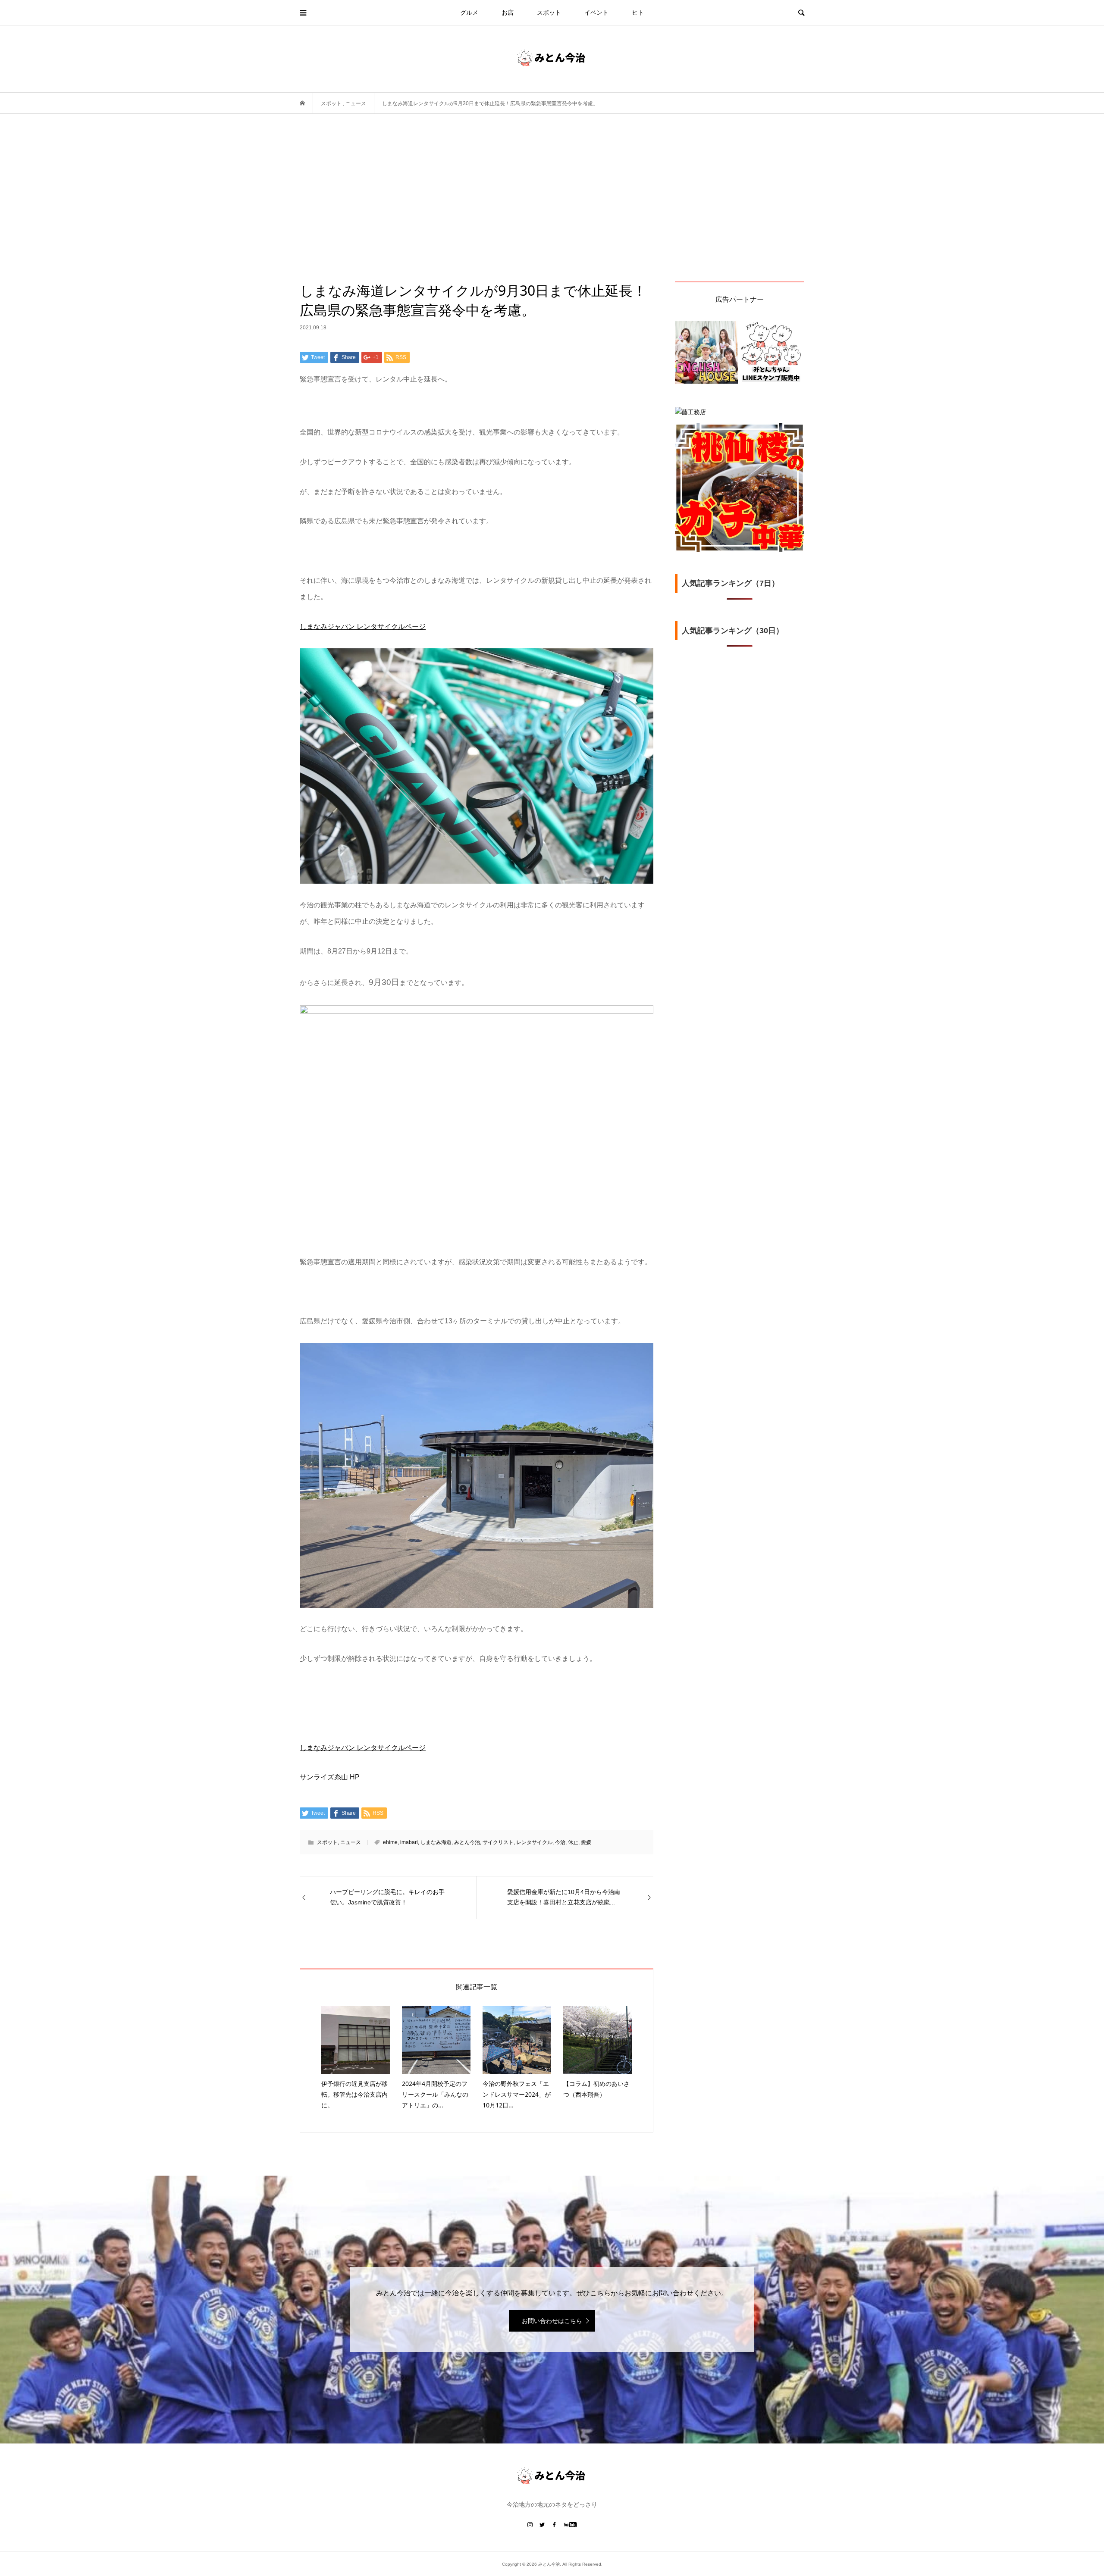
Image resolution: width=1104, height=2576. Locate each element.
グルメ (469, 13)
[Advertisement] (552, 216)
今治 (560, 1842)
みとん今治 (467, 1842)
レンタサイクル (534, 1842)
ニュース (351, 1842)
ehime (390, 1842)
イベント (596, 13)
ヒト (638, 13)
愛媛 (586, 1842)
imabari (409, 1842)
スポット (549, 13)
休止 (573, 1842)
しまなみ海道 (436, 1842)
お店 (508, 13)
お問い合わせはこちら (552, 2321)
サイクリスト (498, 1842)
